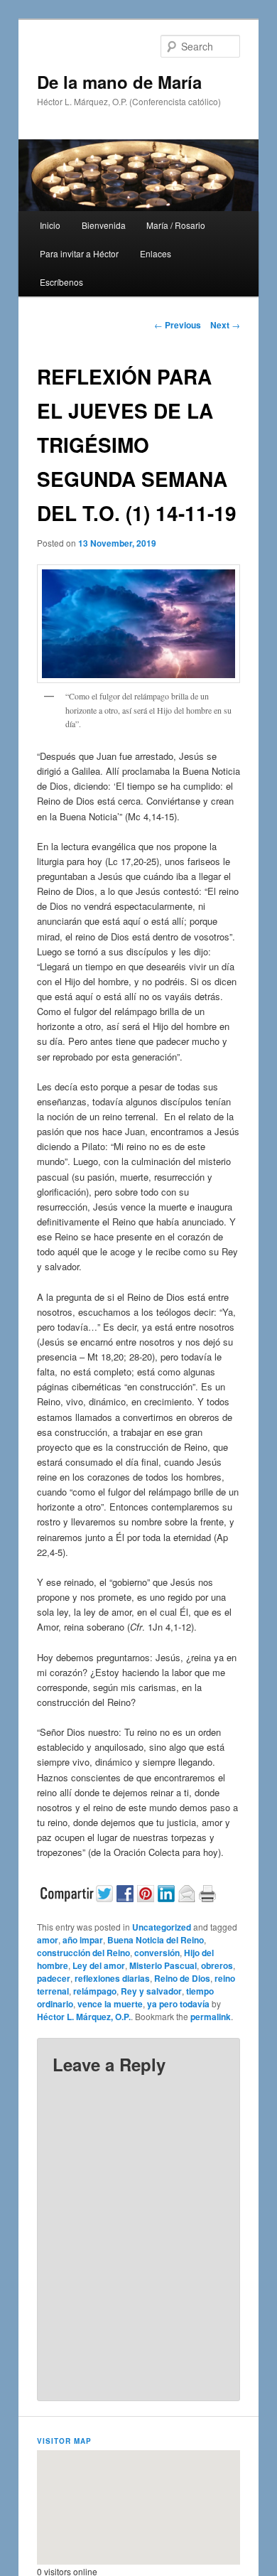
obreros (217, 1965)
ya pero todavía (178, 2004)
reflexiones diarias (112, 1978)
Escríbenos (61, 282)
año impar (83, 1940)
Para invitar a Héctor (79, 253)
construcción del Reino (83, 1953)
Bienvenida (104, 225)
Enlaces (156, 253)
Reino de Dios (182, 1978)
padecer (54, 1978)
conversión (157, 1953)
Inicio (50, 225)
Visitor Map (64, 2441)
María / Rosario (176, 225)
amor (48, 1940)
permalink (211, 2017)
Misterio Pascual (163, 1965)
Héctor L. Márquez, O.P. (84, 2017)
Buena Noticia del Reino (156, 1940)
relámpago (95, 1991)
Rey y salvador (151, 1991)
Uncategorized (162, 1927)
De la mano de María (119, 82)
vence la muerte (110, 2004)
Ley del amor (99, 1965)
